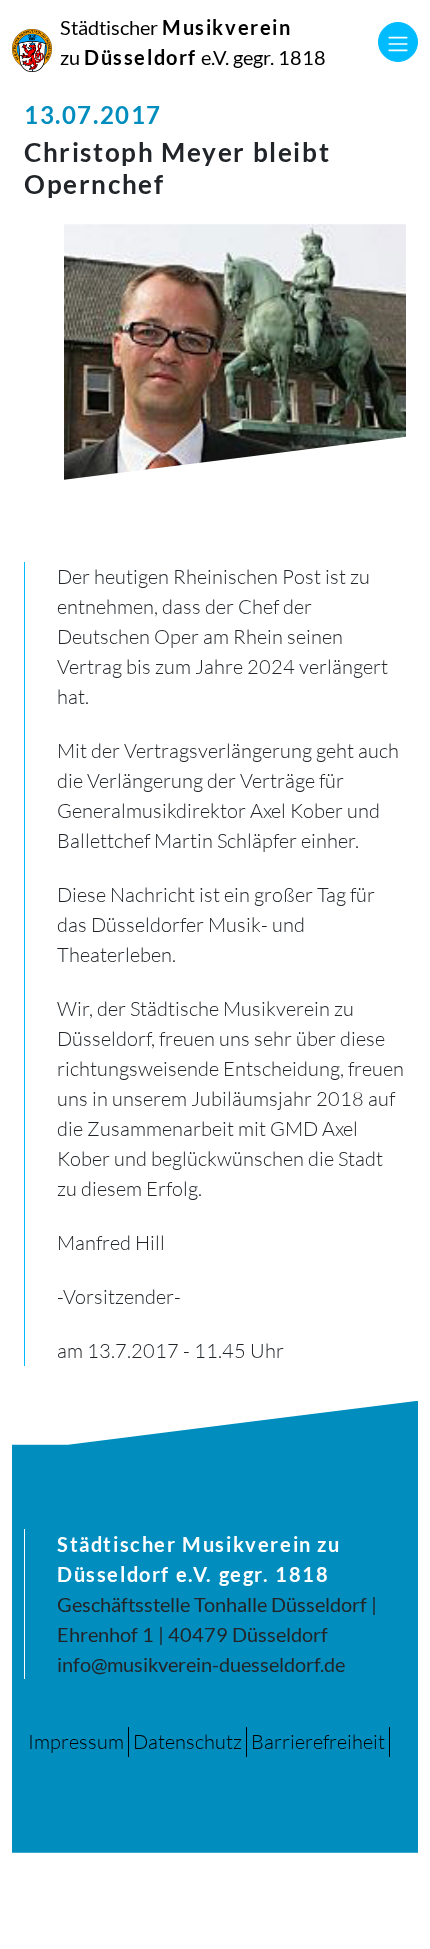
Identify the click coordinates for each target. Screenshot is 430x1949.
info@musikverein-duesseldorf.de (201, 1664)
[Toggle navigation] (398, 42)
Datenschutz (187, 1741)
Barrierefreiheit (318, 1741)
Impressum (76, 1741)
